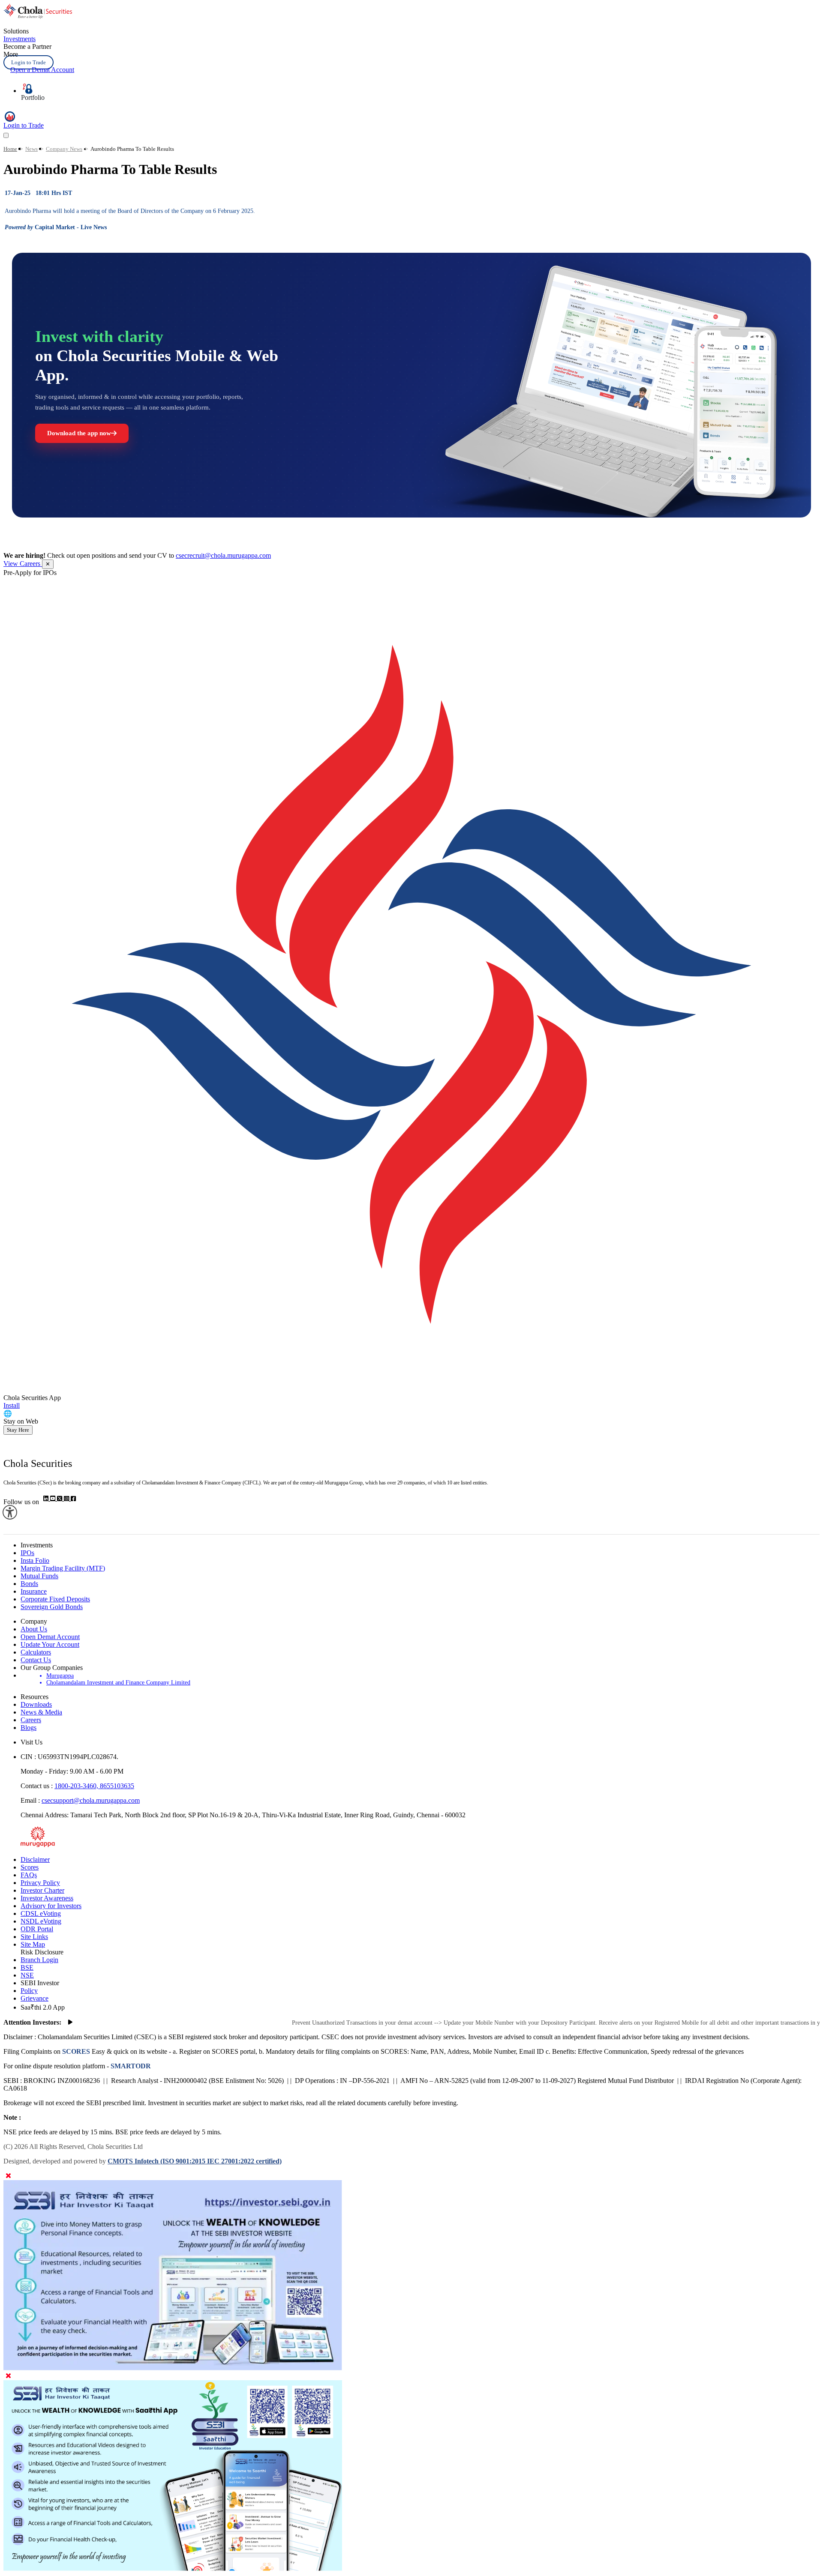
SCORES (76, 2051)
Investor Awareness (47, 1898)
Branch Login (39, 1960)
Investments (20, 39)
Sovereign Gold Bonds (52, 1607)
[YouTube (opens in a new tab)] (54, 1499)
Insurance (34, 1591)
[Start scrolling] (70, 2023)
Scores (30, 1867)
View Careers (23, 564)
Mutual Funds (39, 1576)
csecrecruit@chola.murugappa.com (223, 555)
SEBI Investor (40, 1983)
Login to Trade (29, 62)
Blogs (29, 1728)
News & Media (41, 1712)
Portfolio (33, 97)
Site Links (34, 1937)
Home (10, 149)
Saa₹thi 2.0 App (43, 2007)
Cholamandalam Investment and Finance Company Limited (118, 1683)
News (32, 149)
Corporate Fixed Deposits (55, 1599)
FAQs (29, 1875)
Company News (64, 149)
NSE (27, 1975)
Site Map (33, 1944)
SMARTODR (130, 2066)
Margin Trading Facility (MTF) (63, 1568)
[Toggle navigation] (6, 135)
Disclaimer (35, 1859)
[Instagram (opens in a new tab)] (67, 1499)
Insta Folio (35, 1560)
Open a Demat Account (42, 70)
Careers (31, 1720)
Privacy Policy (40, 1883)
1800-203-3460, (77, 1786)
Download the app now (79, 433)
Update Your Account (50, 1644)
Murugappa (60, 1676)
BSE (27, 1967)
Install (12, 1405)
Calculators (36, 1652)
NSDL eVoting (41, 1921)
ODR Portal (37, 1929)
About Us (34, 1629)
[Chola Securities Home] (38, 16)
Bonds (29, 1584)
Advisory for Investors (51, 1906)
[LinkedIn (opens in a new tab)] (47, 1499)
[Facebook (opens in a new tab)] (73, 1499)
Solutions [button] (16, 31)
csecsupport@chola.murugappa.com (91, 1800)
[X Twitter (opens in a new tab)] (60, 1499)
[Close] (8, 2176)
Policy (29, 1991)
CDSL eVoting (41, 1913)
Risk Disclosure (42, 1952)
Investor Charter (42, 1890)
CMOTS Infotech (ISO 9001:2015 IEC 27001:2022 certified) (195, 2161)
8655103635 (117, 1786)
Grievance (35, 1998)
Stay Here (18, 1430)
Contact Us (36, 1660)
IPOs (27, 1553)
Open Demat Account (50, 1637)
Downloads (36, 1704)
